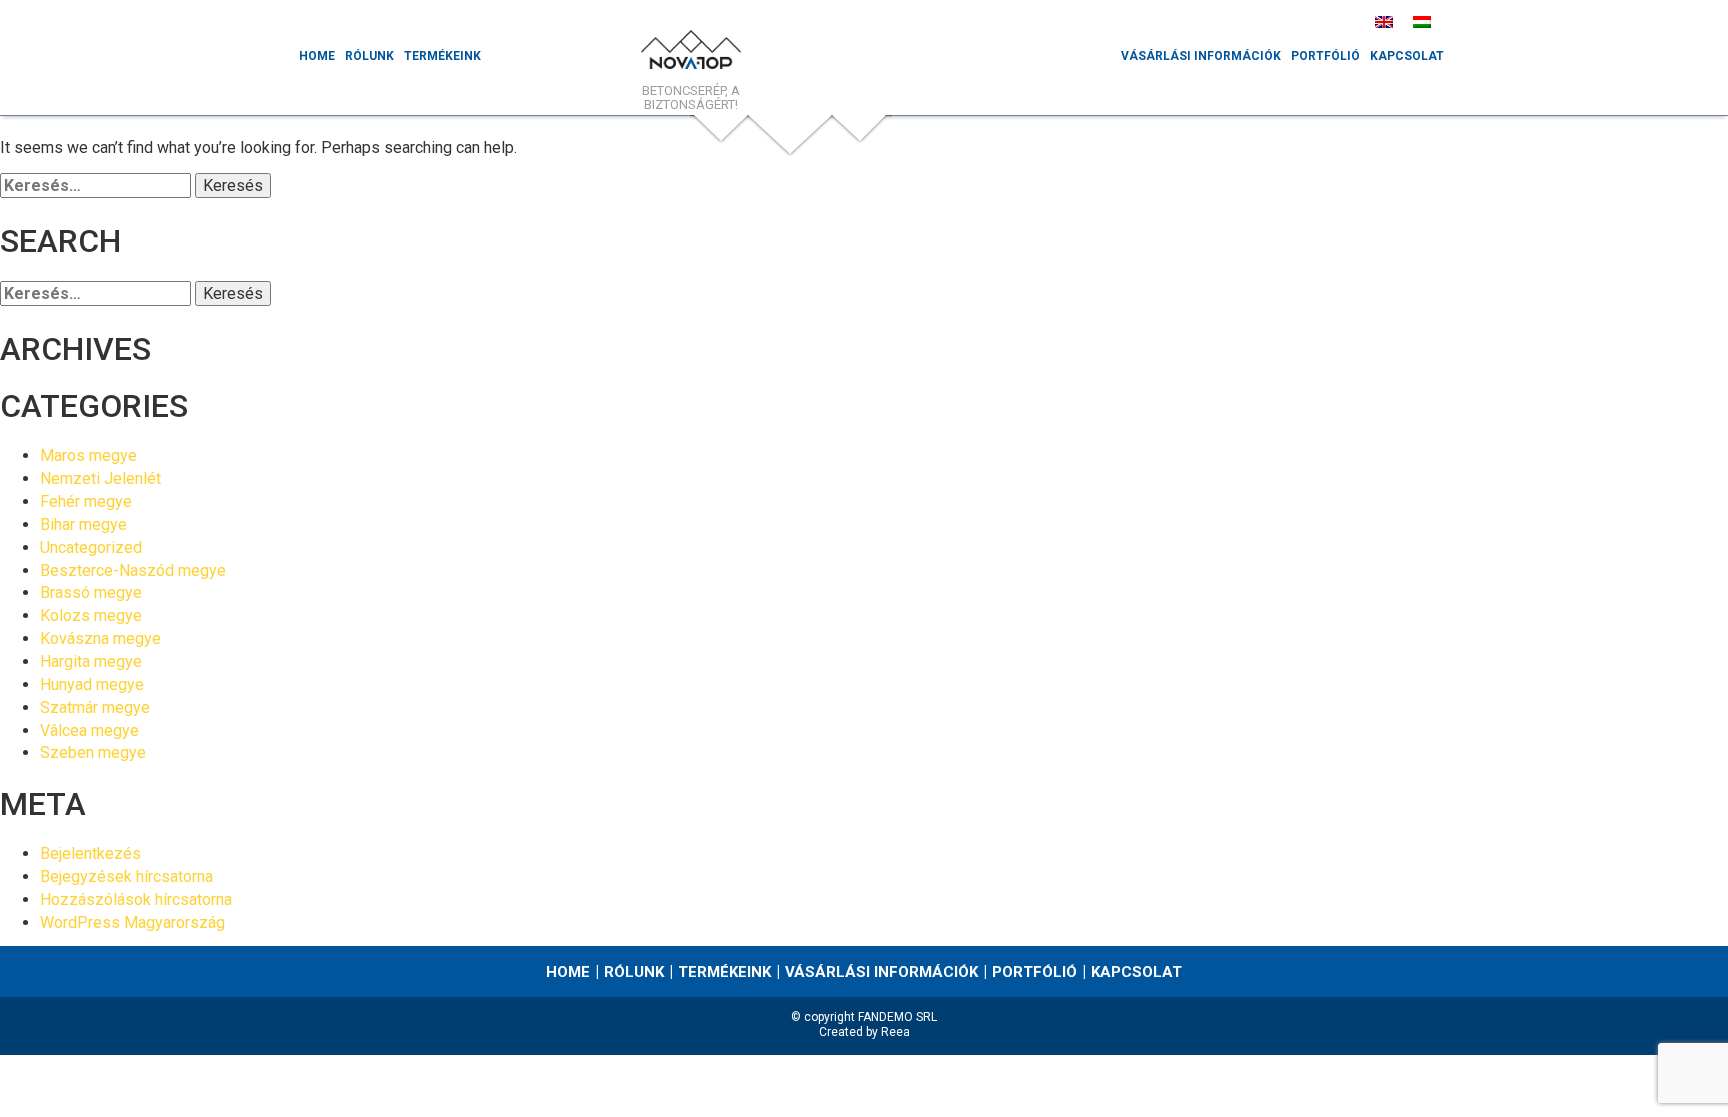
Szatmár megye (95, 707)
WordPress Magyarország (132, 922)
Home (317, 56)
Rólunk (369, 56)
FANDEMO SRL (897, 1017)
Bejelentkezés (90, 853)
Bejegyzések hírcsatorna (126, 876)
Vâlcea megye (89, 730)
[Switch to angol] (1384, 21)
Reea (895, 1032)
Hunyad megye (92, 684)
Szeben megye (93, 752)
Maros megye (88, 455)
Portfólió (1325, 56)
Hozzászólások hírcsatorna (136, 899)
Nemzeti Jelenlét (100, 478)
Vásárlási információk (1201, 56)
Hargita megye (91, 661)
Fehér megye (86, 501)
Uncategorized (91, 547)
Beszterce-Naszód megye (133, 570)
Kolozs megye (91, 615)
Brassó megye (91, 592)
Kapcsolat (1407, 56)
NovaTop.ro (691, 55)
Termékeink (442, 56)
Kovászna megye (100, 638)
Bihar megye (83, 524)
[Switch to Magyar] (1422, 21)
